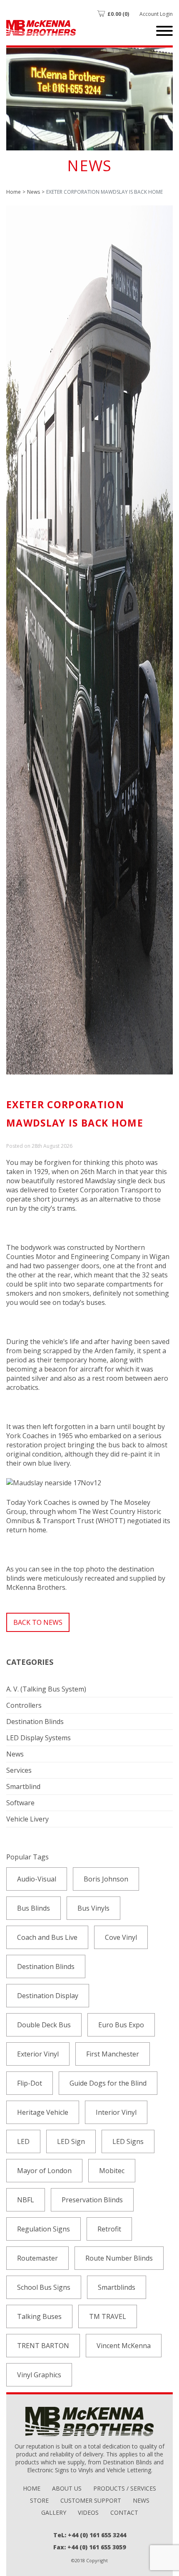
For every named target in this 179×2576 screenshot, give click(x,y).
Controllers (24, 1705)
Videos (88, 2512)
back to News (38, 1622)
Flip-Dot (30, 2083)
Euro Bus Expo (121, 2025)
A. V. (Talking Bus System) (46, 1689)
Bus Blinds (34, 1908)
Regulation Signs (44, 2229)
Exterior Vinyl (38, 2054)
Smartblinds (117, 2287)
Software (20, 1803)
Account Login (156, 14)
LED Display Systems (39, 1738)
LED (23, 2141)
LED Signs (128, 2141)
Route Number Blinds (119, 2258)
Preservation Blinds (92, 2200)
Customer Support (91, 2500)
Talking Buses (39, 2316)
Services (19, 1770)
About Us (67, 2488)
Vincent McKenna (124, 2346)
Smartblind (23, 1786)
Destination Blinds (35, 1721)
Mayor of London (44, 2171)
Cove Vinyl (121, 1937)
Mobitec (112, 2171)
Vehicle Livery (27, 1819)
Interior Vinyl (116, 2112)
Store (39, 2500)
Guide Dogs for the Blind (108, 2083)
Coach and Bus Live (47, 1937)
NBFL (26, 2200)
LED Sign (71, 2141)
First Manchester (113, 2054)
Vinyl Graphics (39, 2375)
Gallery (54, 2512)
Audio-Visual (37, 1879)
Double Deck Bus (44, 2025)
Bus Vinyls (93, 1908)
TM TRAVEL (108, 2316)
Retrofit (109, 2229)
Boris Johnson (106, 1879)
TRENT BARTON (43, 2346)
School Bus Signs (44, 2287)
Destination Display (48, 1996)
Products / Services (125, 2488)
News (34, 192)
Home (14, 192)
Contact (124, 2512)
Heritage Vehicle (43, 2112)
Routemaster (37, 2258)
